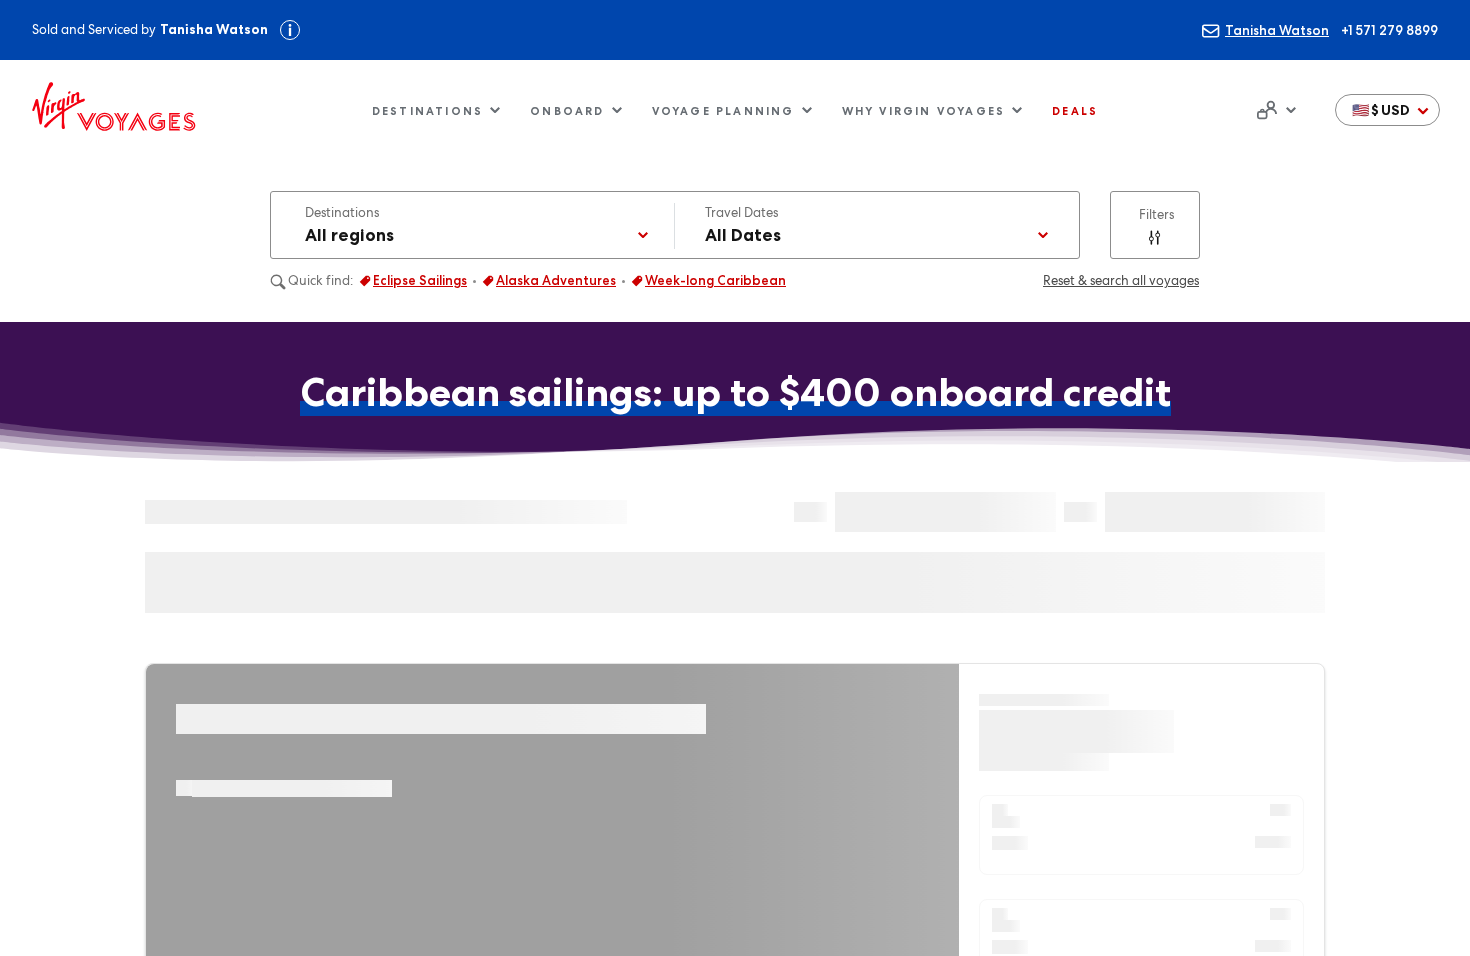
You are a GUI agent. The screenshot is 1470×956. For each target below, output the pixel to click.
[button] (1387, 110)
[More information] (290, 30)
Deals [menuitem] (1075, 111)
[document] (1274, 110)
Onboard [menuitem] (567, 111)
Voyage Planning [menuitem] (723, 111)
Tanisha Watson (1277, 30)
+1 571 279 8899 (1389, 30)
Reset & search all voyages (1121, 280)
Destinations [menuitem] (427, 111)
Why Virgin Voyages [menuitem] (924, 111)
